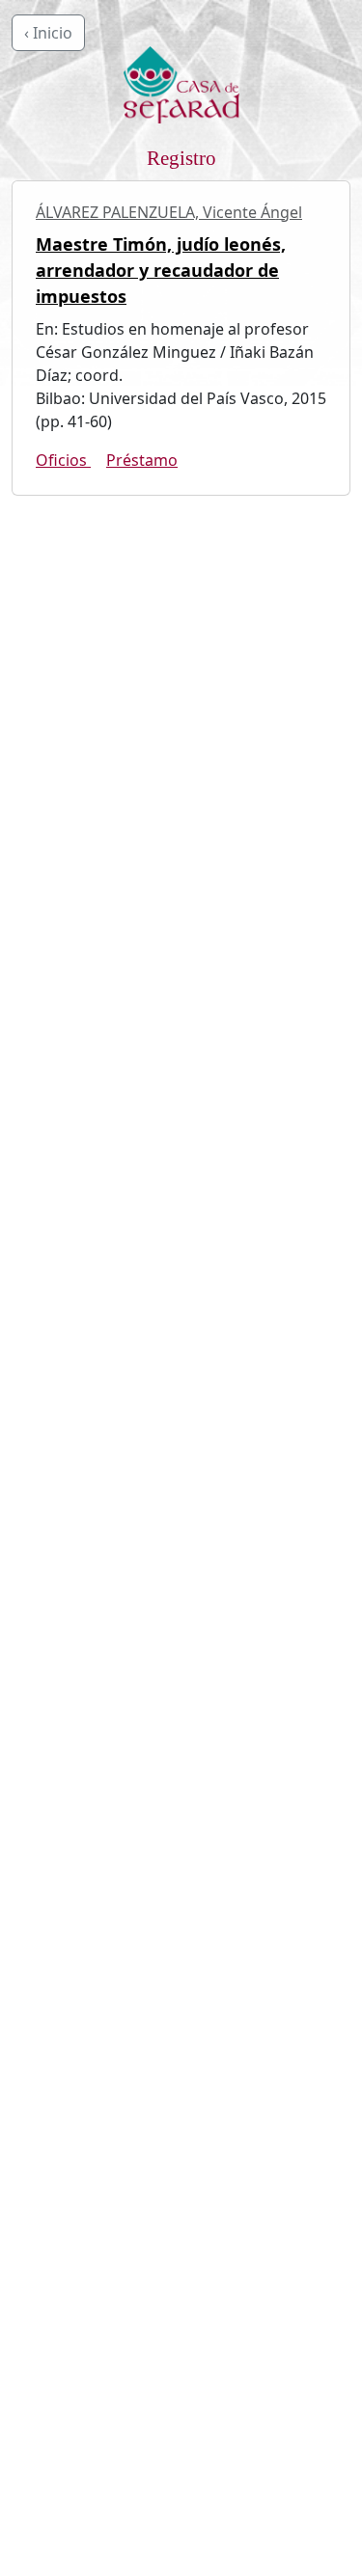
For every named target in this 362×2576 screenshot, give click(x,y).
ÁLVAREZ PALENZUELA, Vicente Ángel (169, 212)
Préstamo (142, 460)
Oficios (63, 460)
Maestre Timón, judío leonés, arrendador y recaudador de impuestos (161, 270)
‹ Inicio (48, 33)
